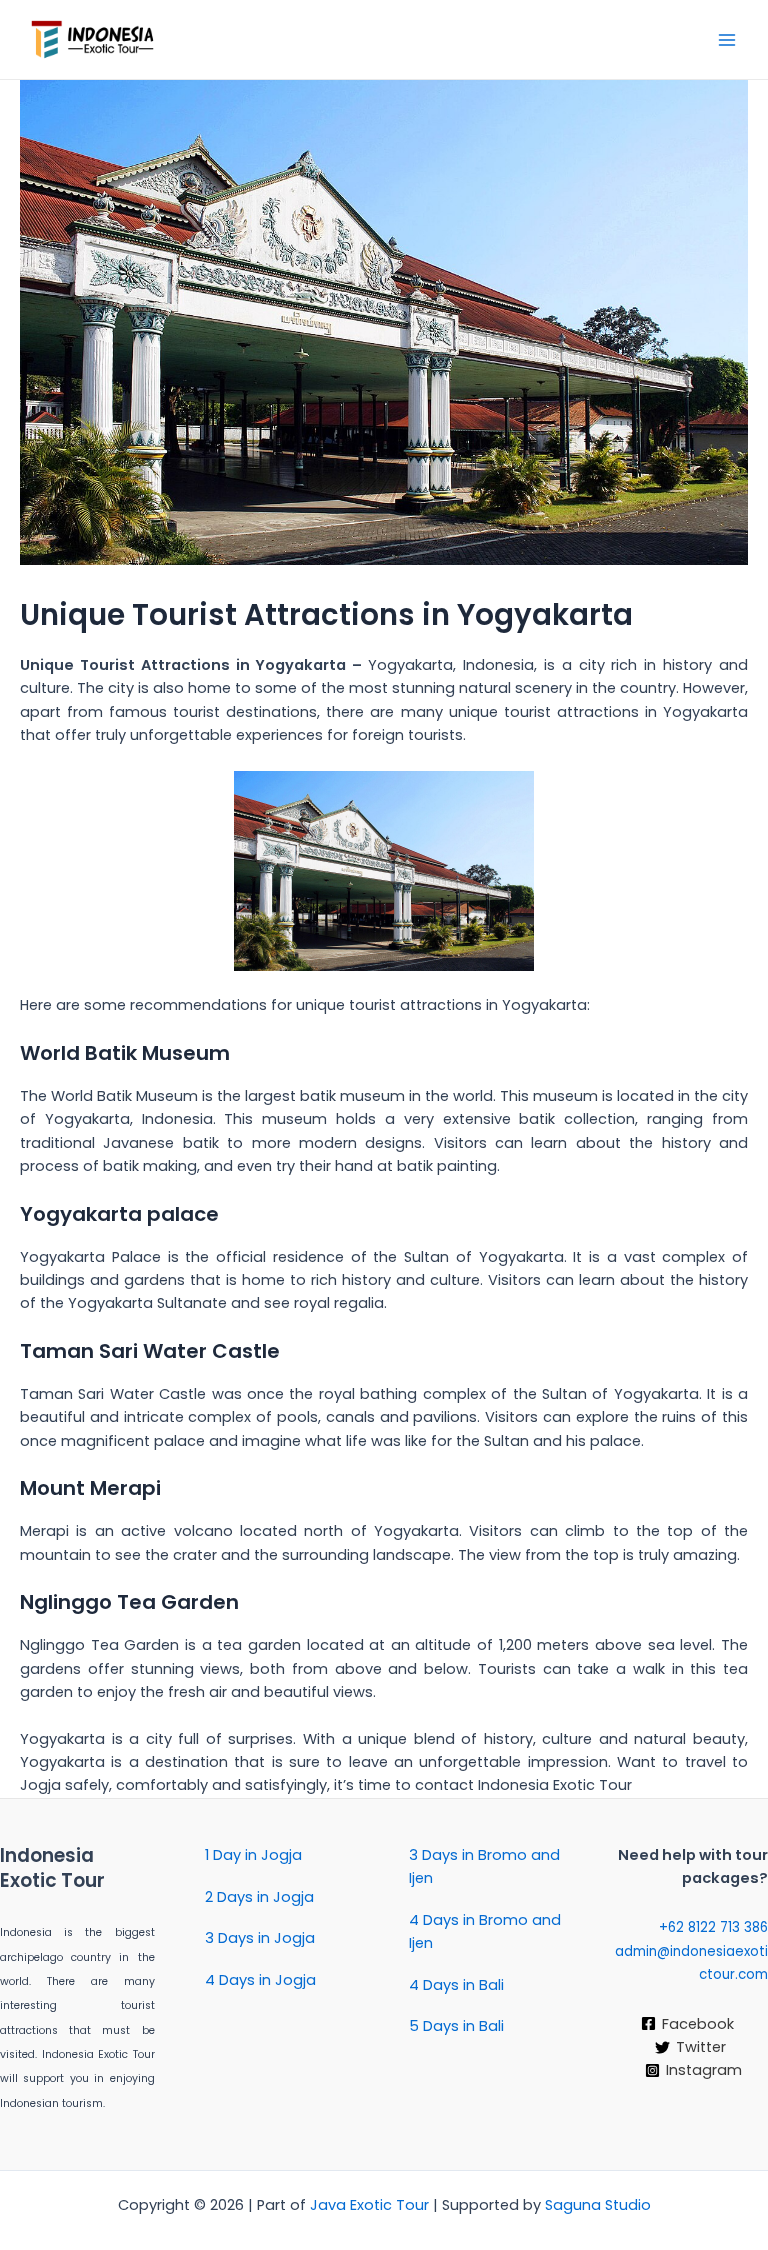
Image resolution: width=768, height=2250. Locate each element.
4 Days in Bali (456, 1985)
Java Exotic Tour (369, 2205)
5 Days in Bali (456, 2026)
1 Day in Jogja (253, 1855)
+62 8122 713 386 (711, 1927)
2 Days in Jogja (259, 1897)
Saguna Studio (598, 2205)
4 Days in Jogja (260, 1980)
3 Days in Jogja (260, 1938)
